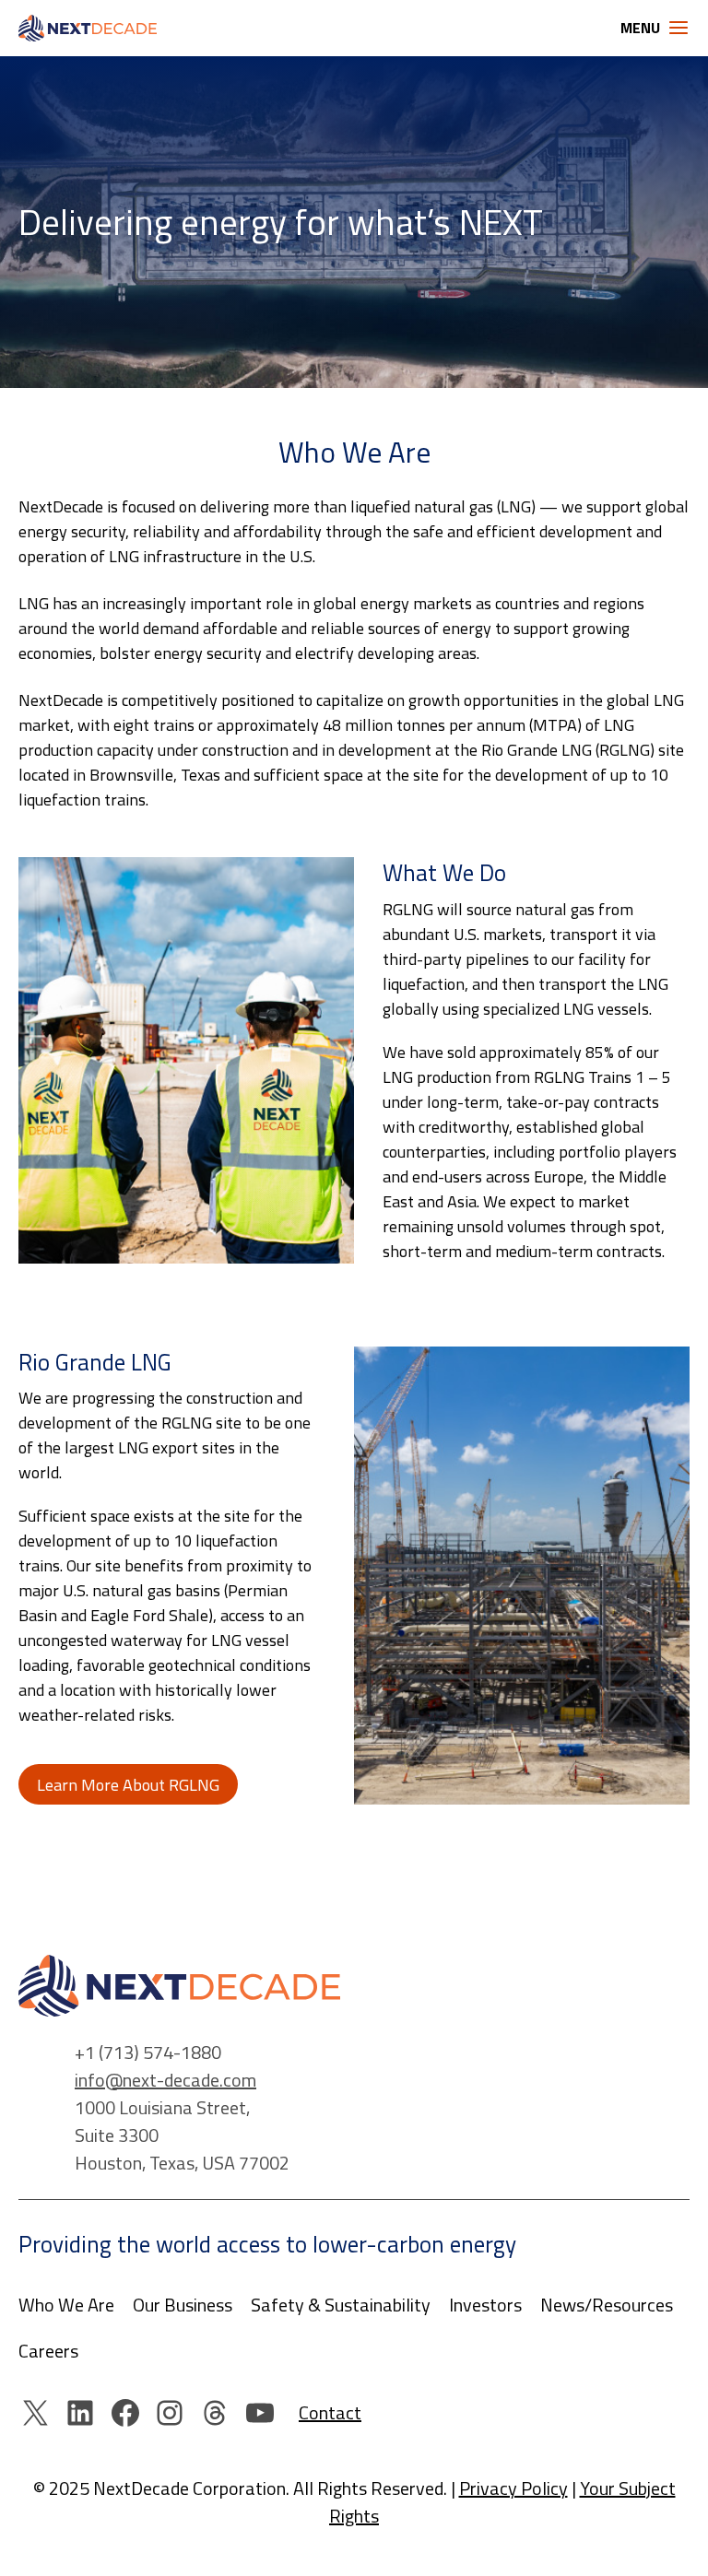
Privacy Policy (513, 2488)
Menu (640, 28)
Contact (330, 2412)
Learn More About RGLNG (128, 1785)
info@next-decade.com (165, 2080)
